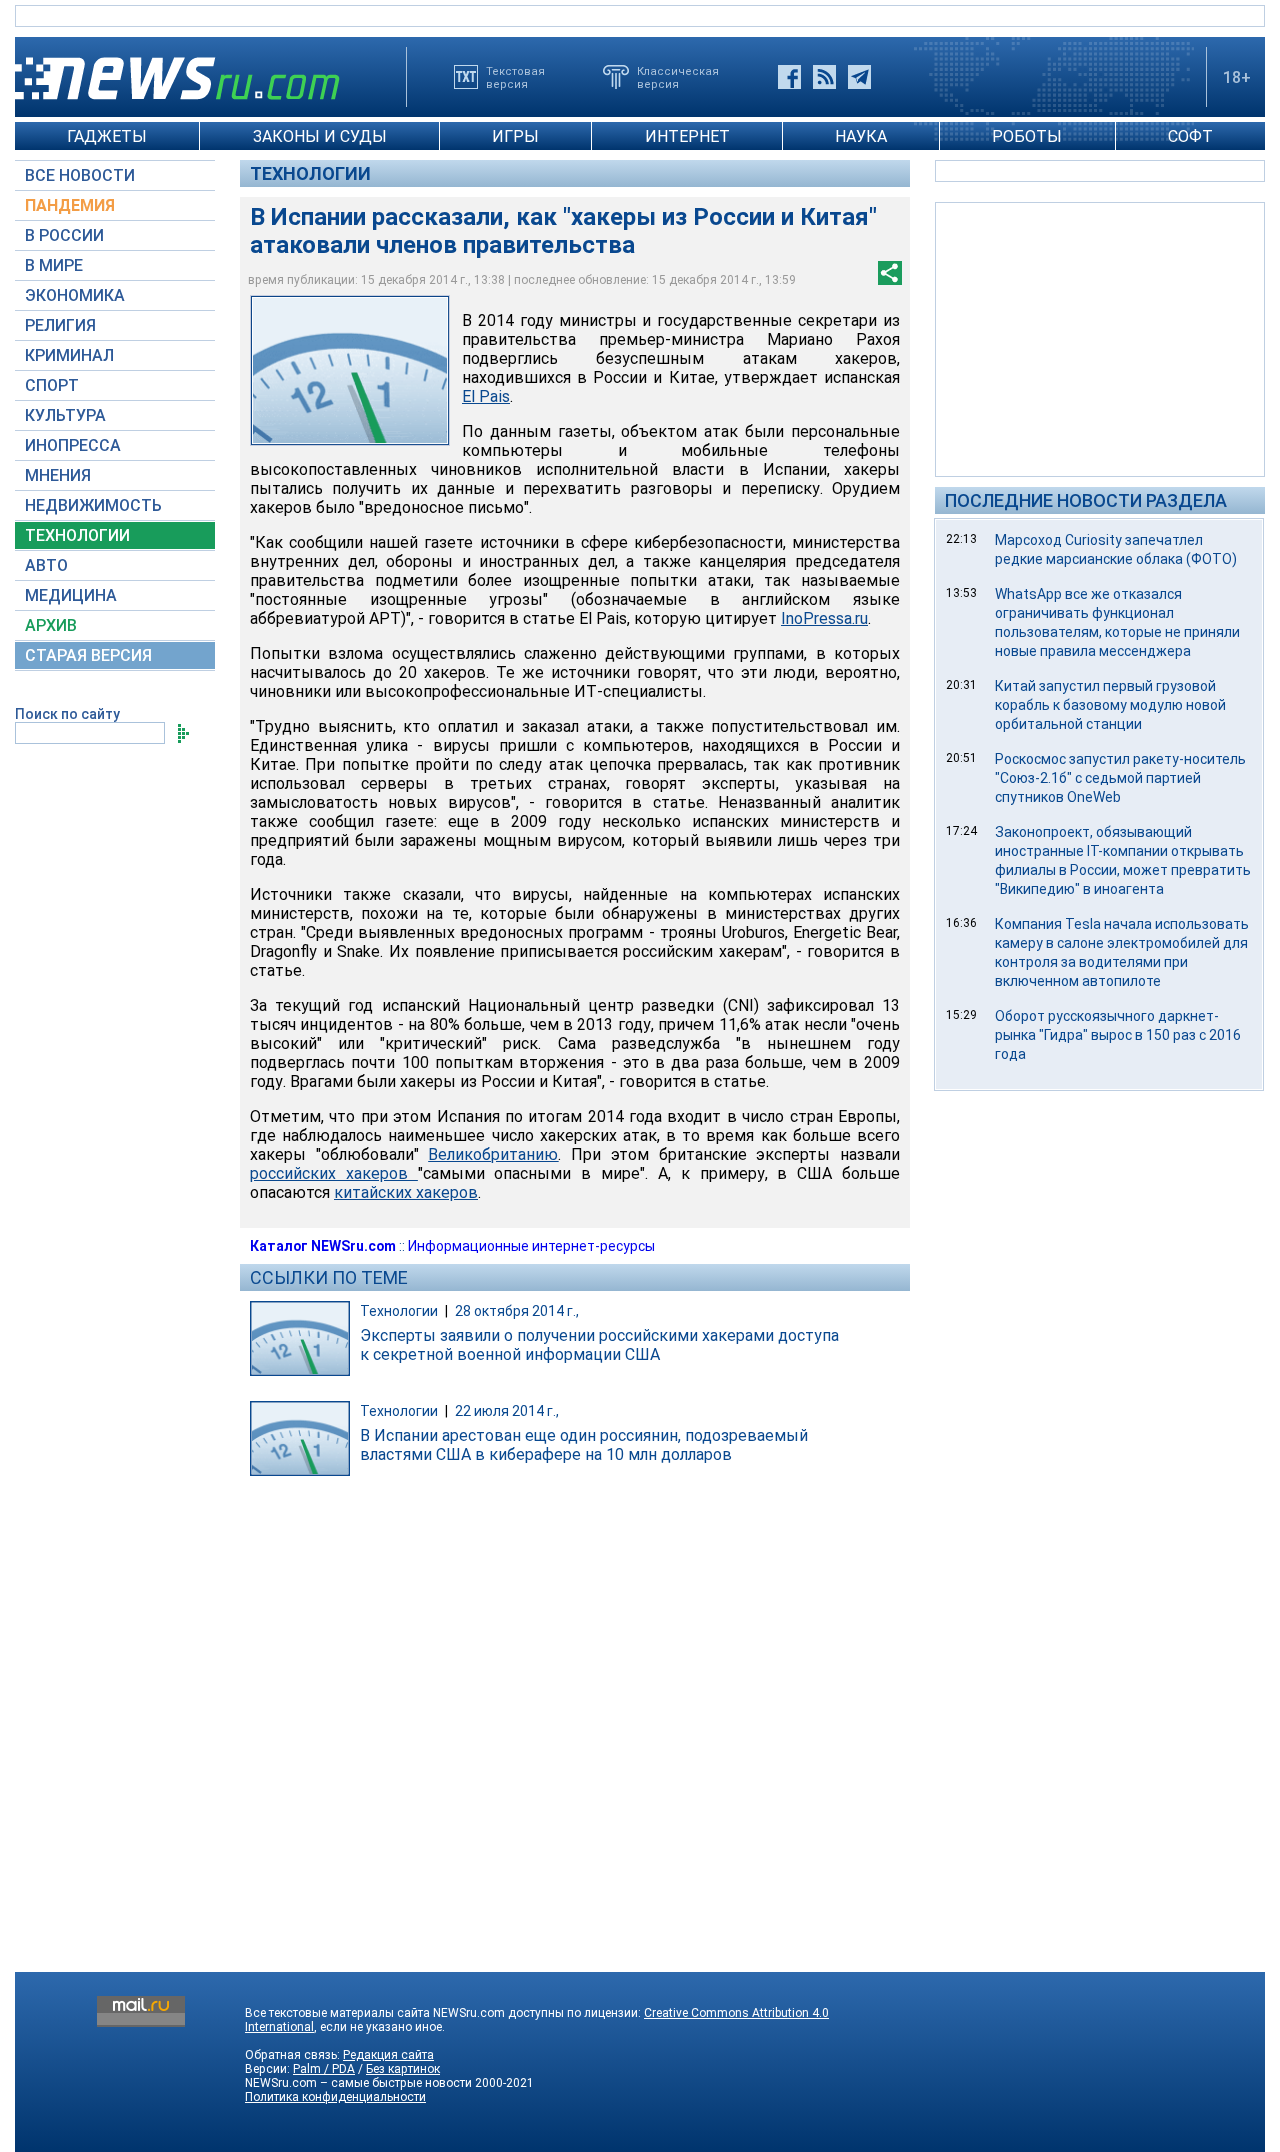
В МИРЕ (54, 265)
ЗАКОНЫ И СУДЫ (320, 136)
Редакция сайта (388, 2055)
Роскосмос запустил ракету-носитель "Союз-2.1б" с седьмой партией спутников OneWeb (1120, 778)
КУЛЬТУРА (65, 415)
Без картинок (403, 2069)
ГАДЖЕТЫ (107, 136)
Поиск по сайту (67, 714)
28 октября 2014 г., (517, 1311)
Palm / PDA (324, 2069)
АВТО (46, 565)
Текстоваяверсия (515, 77)
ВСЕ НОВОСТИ (80, 175)
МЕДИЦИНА (71, 595)
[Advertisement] (1100, 338)
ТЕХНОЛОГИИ (77, 535)
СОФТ (1190, 136)
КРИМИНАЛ (69, 355)
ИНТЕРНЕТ (687, 136)
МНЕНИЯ (58, 475)
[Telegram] (859, 77)
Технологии (310, 173)
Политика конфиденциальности (335, 2097)
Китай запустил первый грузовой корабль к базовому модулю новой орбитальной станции (1110, 705)
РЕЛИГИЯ (60, 325)
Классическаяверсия (678, 77)
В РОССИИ (64, 235)
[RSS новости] (824, 77)
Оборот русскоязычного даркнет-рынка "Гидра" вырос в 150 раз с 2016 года (1118, 1035)
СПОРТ (52, 385)
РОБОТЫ (1027, 136)
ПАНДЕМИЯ (70, 205)
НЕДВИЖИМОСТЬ (93, 505)
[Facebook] (789, 77)
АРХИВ (51, 625)
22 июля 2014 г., (507, 1411)
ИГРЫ (515, 136)
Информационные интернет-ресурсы (531, 1246)
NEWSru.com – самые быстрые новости (358, 2083)
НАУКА (861, 136)
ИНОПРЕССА (73, 445)
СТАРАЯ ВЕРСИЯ (88, 655)
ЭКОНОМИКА (75, 295)
